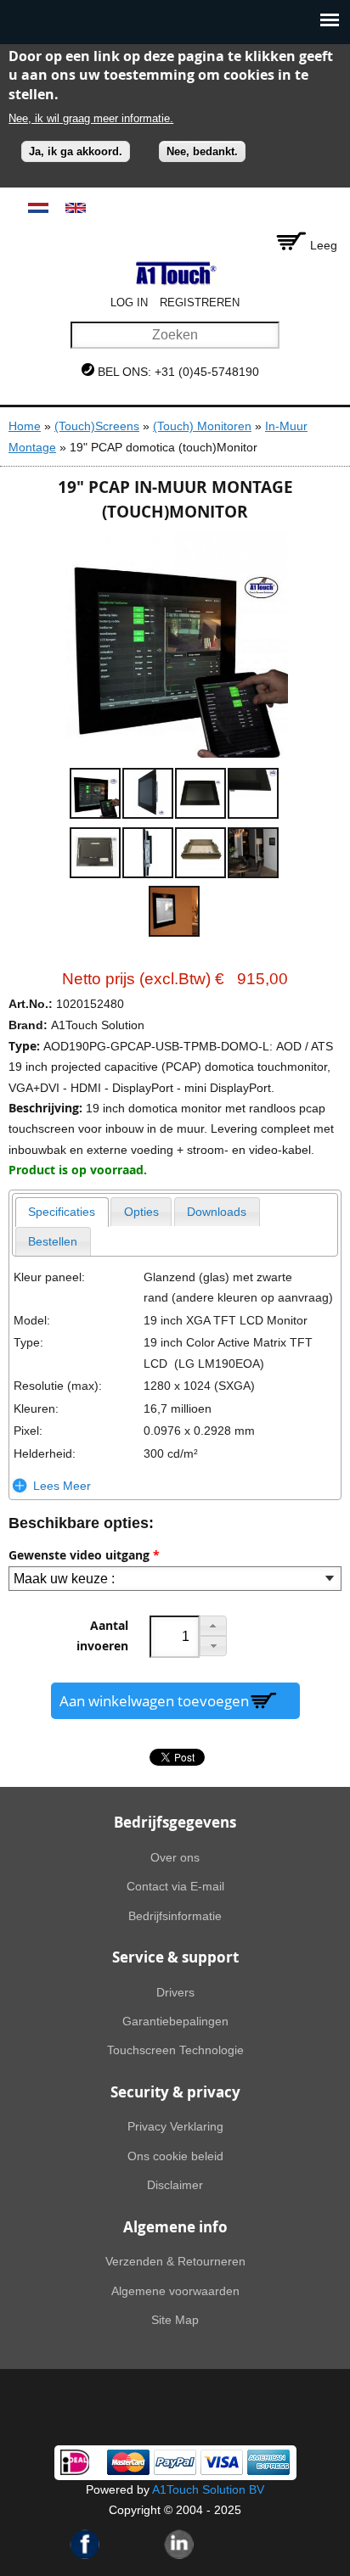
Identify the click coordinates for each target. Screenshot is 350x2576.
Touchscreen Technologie (175, 2050)
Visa (222, 2462)
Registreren (200, 302)
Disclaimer (175, 2185)
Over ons (175, 1857)
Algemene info (175, 2227)
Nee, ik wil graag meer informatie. (91, 118)
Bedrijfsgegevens (175, 1822)
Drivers (175, 1992)
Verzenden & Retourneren (175, 2261)
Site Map (175, 2320)
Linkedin (179, 2544)
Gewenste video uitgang (84, 1555)
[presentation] (62, 1212)
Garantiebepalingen (175, 2021)
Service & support (175, 1957)
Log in (129, 302)
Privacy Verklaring (175, 2126)
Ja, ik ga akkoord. (76, 151)
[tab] (62, 1212)
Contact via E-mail (175, 1886)
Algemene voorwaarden (175, 2291)
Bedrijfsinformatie (175, 1916)
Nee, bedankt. (202, 151)
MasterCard (128, 2462)
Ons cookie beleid (175, 2156)
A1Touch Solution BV (208, 2489)
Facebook (85, 2544)
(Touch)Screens (97, 426)
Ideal (75, 2462)
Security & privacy (175, 2092)
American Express (268, 2462)
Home (25, 426)
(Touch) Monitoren (202, 426)
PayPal (175, 2462)
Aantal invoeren (102, 1636)
